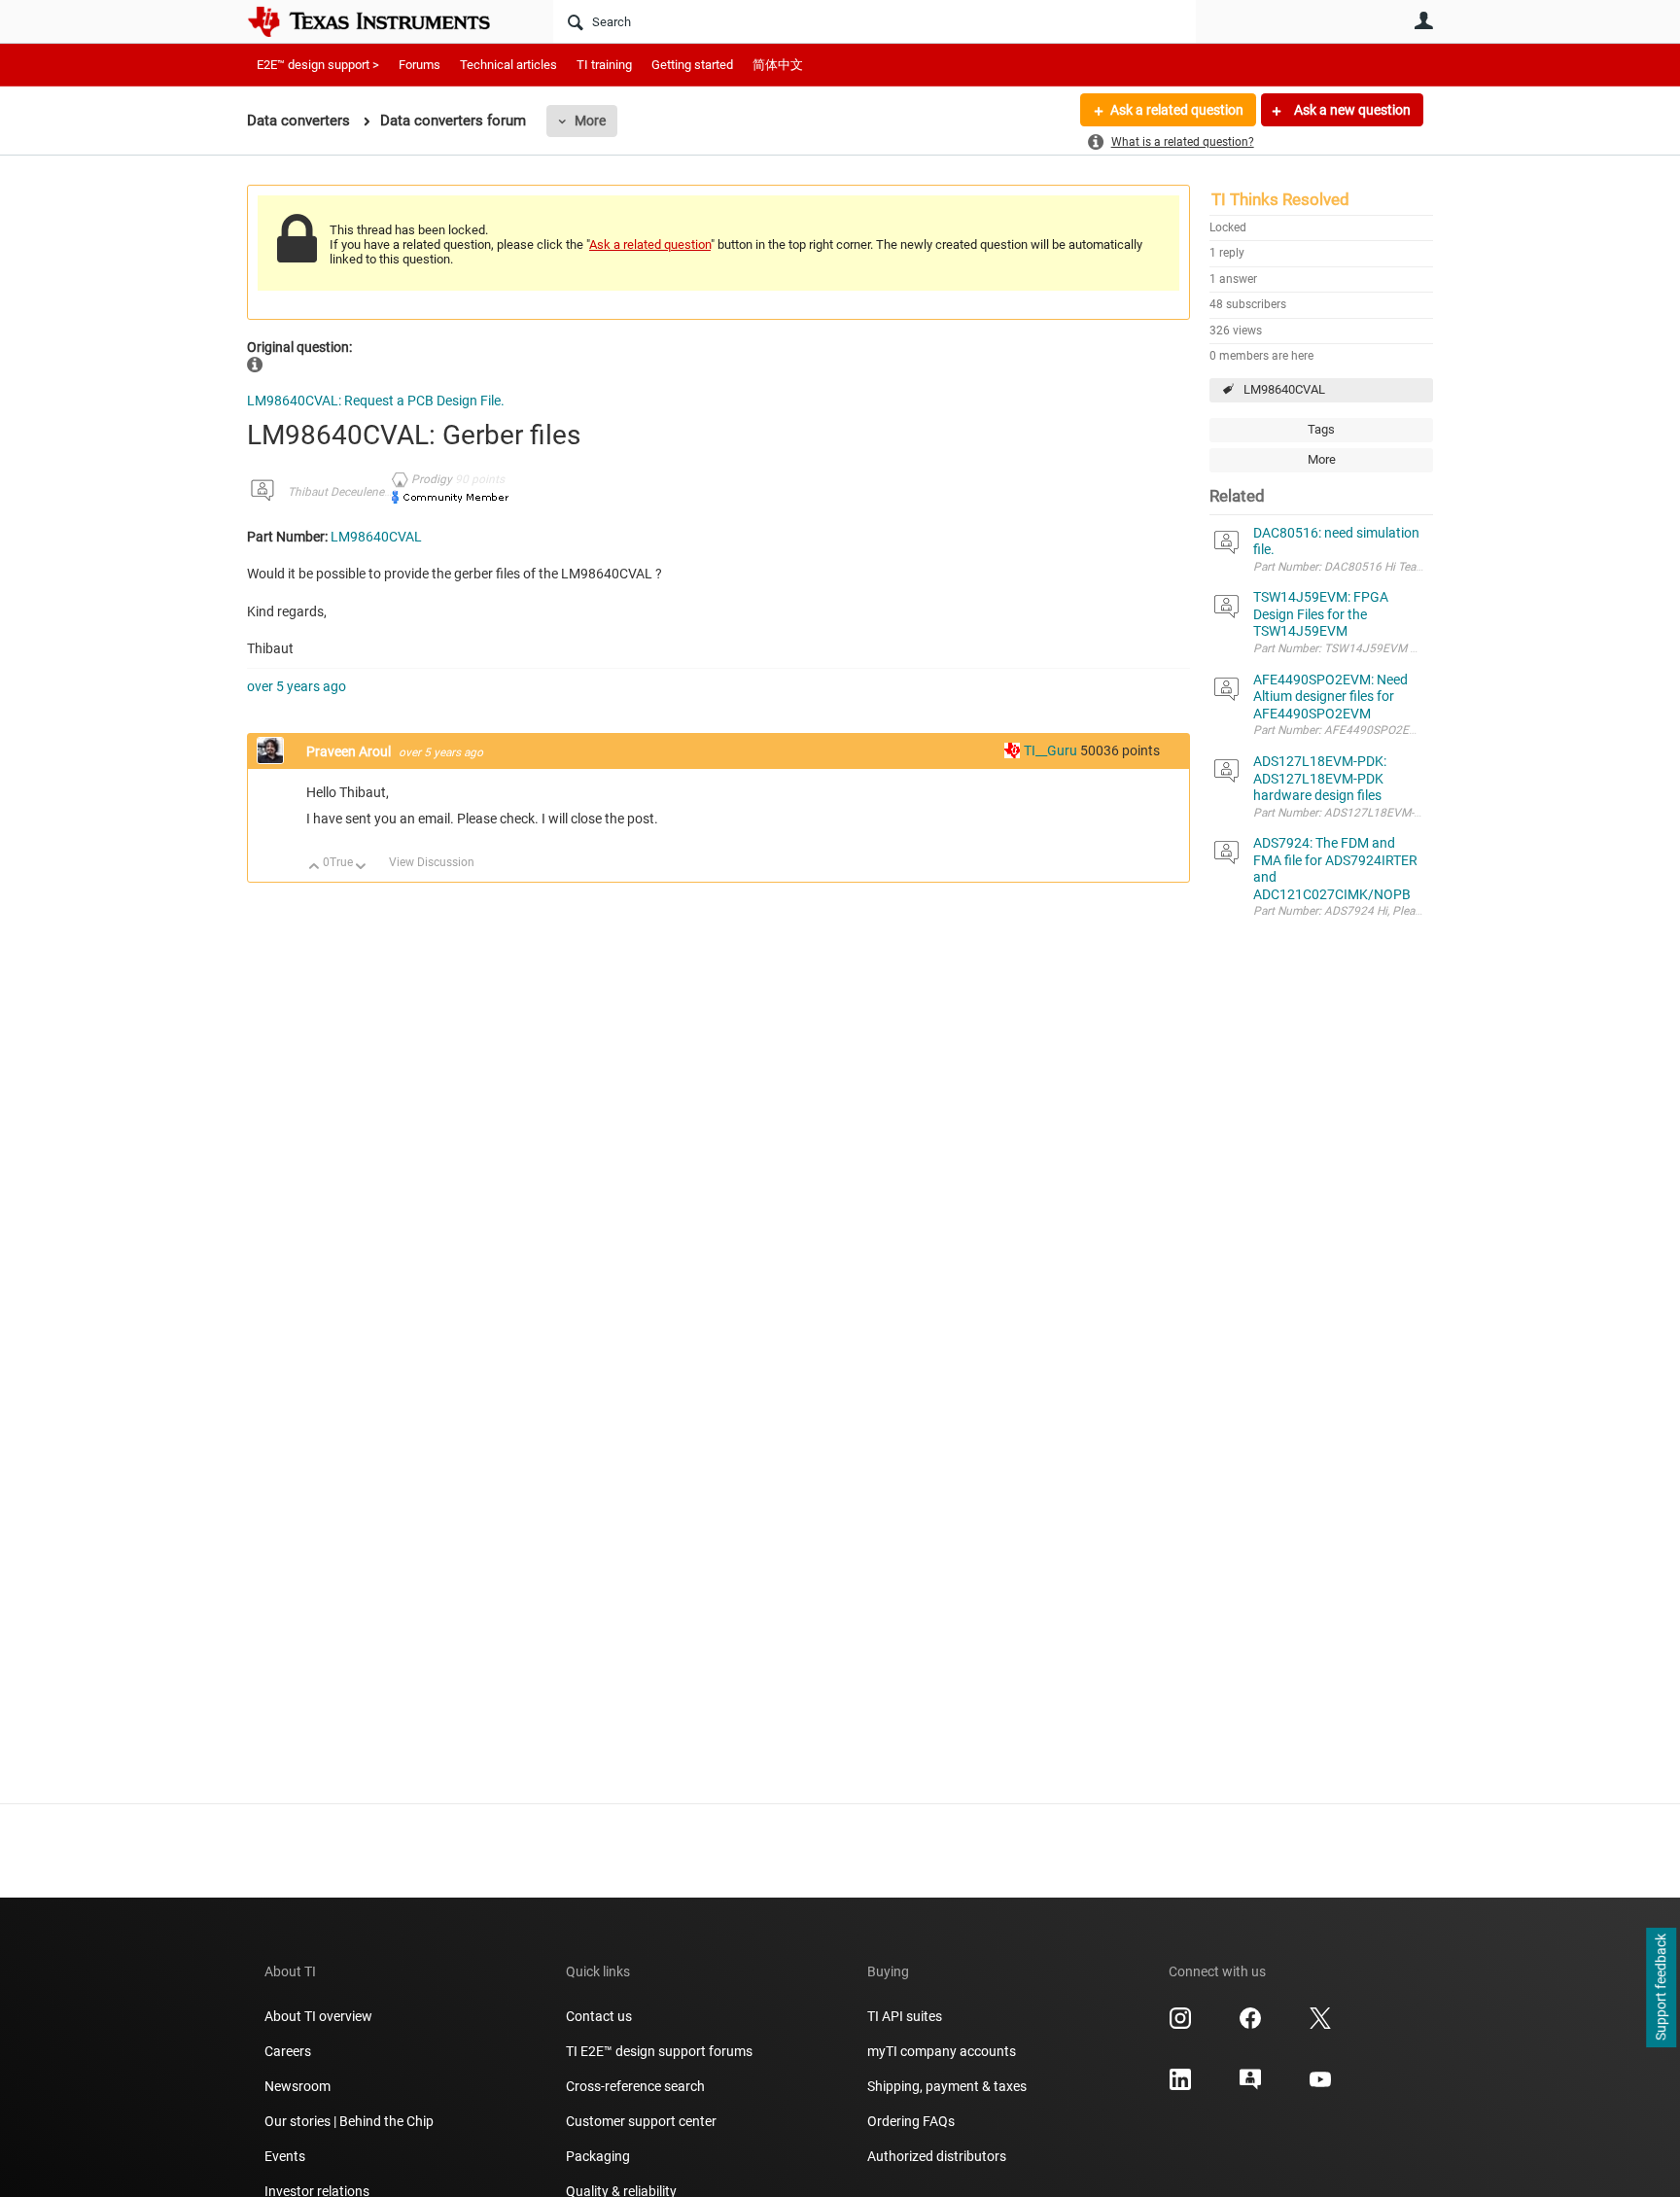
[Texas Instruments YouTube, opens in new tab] (1320, 2086)
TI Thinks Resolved (1280, 199)
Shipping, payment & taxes (947, 2086)
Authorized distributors (937, 2156)
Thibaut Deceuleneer (341, 492)
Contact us (599, 2016)
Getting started (692, 65)
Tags (1321, 429)
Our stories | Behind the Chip (349, 2121)
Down (361, 868)
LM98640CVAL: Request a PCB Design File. (376, 401)
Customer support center (641, 2121)
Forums (420, 65)
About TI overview (318, 2016)
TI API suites (905, 2016)
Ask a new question (1351, 110)
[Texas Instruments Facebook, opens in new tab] (1250, 2025)
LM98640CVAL (1284, 389)
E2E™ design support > (318, 65)
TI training (604, 65)
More (590, 121)
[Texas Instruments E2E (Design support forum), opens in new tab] (1250, 2086)
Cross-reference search (635, 2086)
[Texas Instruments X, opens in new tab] (1320, 2025)
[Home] (383, 21)
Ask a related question (1177, 110)
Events (285, 2156)
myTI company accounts (942, 2051)
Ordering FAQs (911, 2121)
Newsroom (297, 2086)
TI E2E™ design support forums (659, 2051)
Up (315, 868)
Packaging (598, 2156)
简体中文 (778, 65)
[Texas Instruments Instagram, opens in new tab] (1180, 2025)
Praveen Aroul (350, 751)
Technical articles (508, 65)
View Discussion (432, 862)
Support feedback (1661, 1988)
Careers (288, 2051)
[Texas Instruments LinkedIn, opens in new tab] (1180, 2086)
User (1423, 20)
